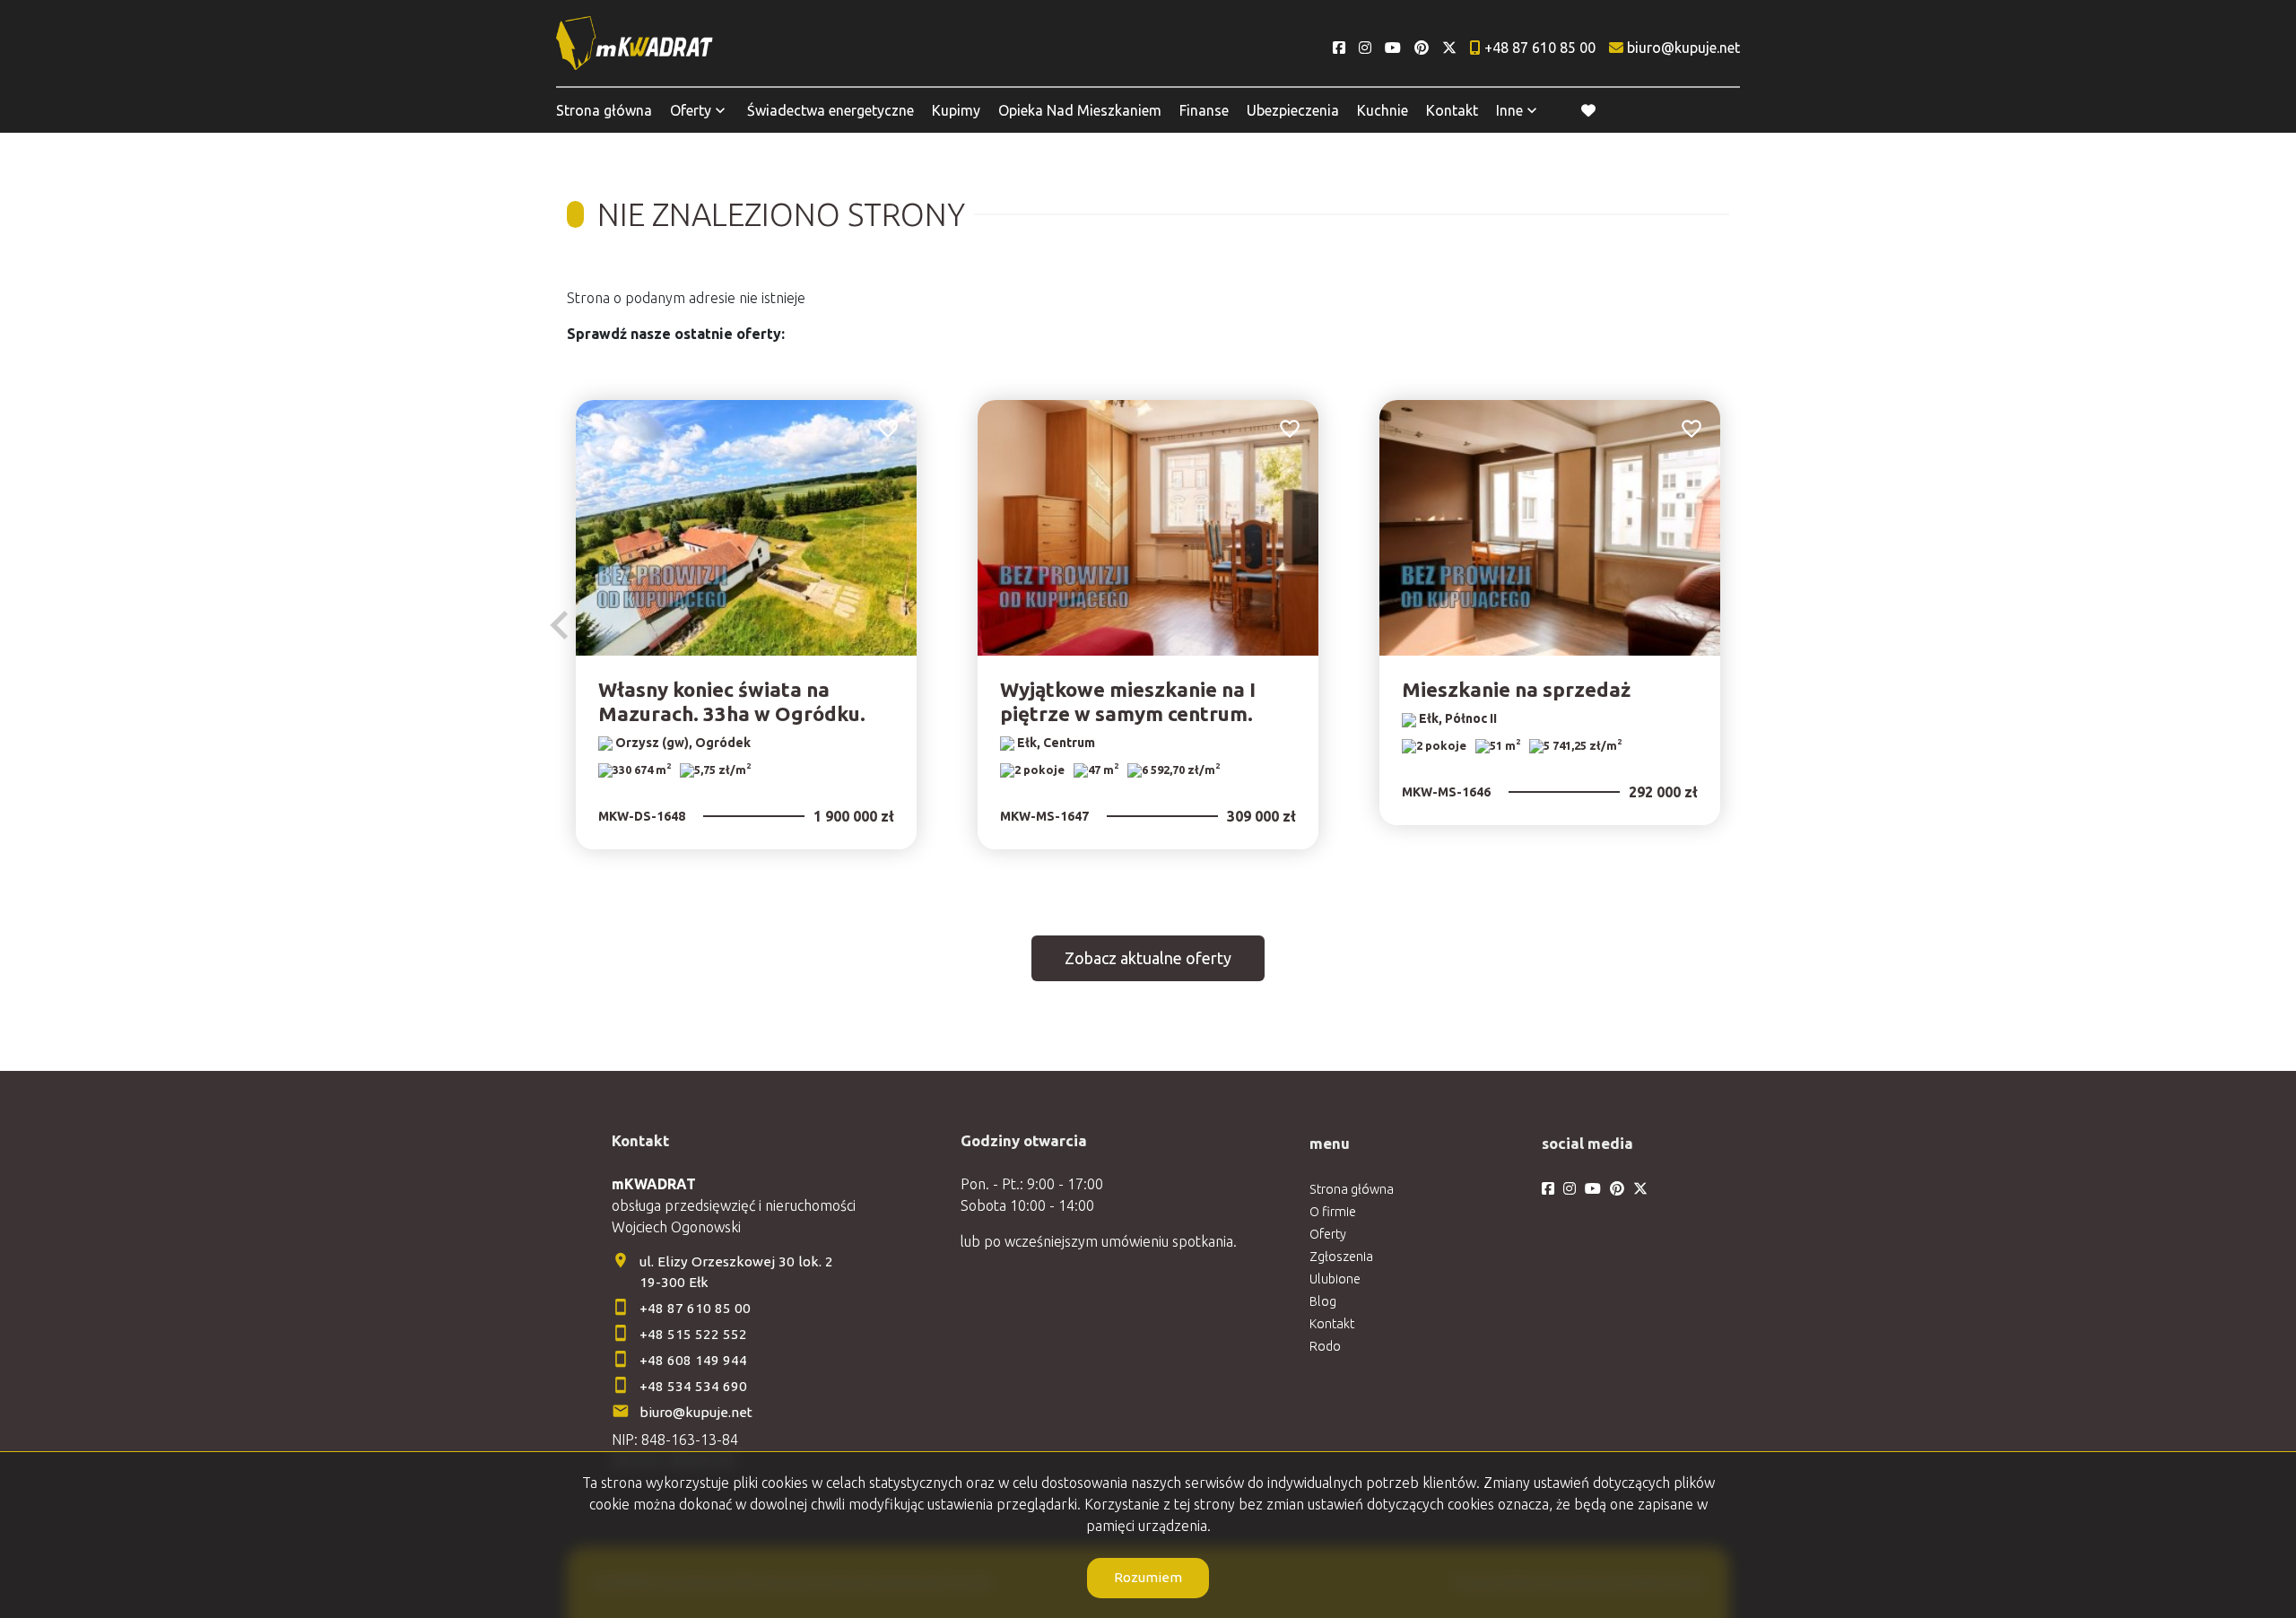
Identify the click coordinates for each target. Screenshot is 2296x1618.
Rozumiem (1148, 1577)
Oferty (691, 110)
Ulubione (1335, 1279)
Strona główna (604, 110)
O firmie (1333, 1212)
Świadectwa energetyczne (831, 110)
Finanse (1204, 110)
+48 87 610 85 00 (695, 1308)
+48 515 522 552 (693, 1334)
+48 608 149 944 (693, 1360)
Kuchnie (1383, 110)
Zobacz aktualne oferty (1148, 958)
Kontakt (1452, 110)
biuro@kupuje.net (696, 1412)
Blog (1323, 1301)
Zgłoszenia (1341, 1257)
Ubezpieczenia (1293, 110)
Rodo (1325, 1346)
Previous (560, 625)
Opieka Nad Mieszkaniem (1080, 110)
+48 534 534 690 (695, 1386)
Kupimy (956, 110)
